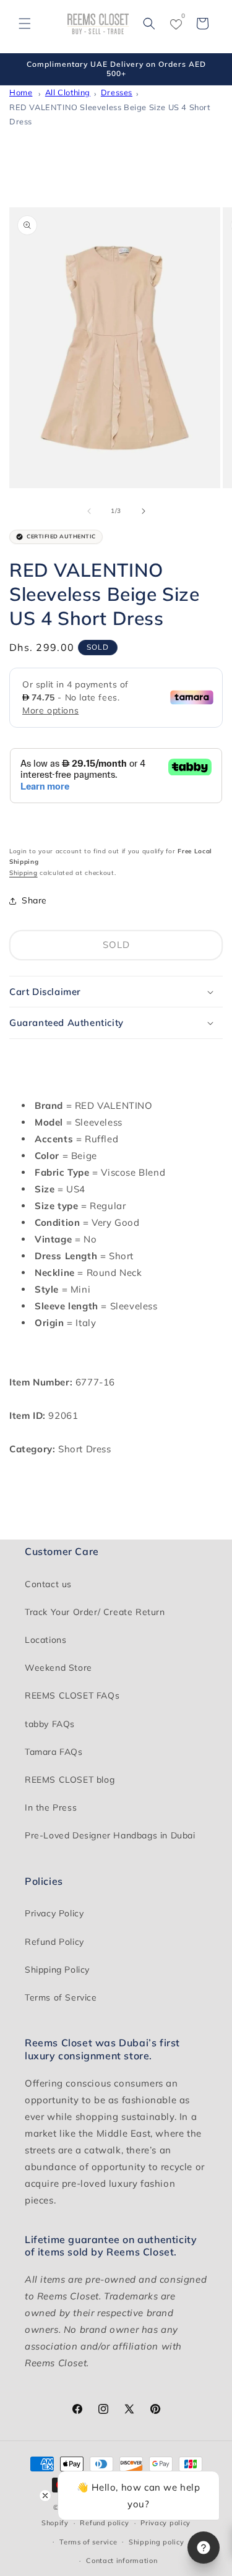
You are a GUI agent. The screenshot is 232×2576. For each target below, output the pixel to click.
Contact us (48, 1584)
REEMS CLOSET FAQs (72, 1695)
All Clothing (68, 92)
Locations (45, 1640)
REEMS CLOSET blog (70, 1780)
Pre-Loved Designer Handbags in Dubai (110, 1835)
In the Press (51, 1807)
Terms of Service (61, 1997)
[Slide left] (89, 511)
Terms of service (88, 2542)
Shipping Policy (57, 1970)
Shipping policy (157, 2542)
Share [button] (34, 900)
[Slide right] (144, 511)
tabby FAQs (50, 1724)
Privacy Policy (54, 1913)
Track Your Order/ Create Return (95, 1612)
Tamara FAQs (54, 1752)
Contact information (122, 2561)
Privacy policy (165, 2523)
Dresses (117, 92)
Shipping (24, 873)
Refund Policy (54, 1942)
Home (21, 92)
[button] (25, 24)
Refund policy (104, 2523)
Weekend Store (58, 1668)
